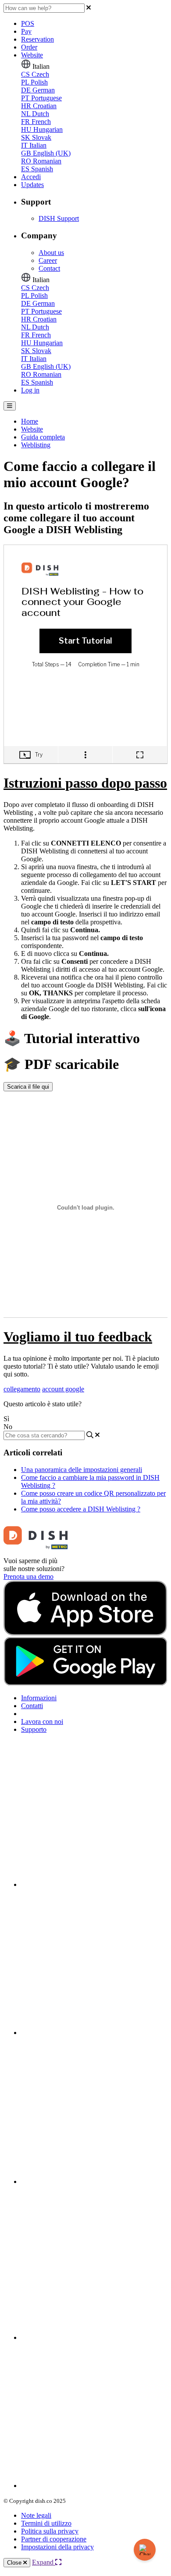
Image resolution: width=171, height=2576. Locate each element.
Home (30, 421)
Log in (30, 390)
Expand (44, 2562)
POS (28, 23)
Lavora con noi (42, 1721)
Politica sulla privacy (50, 2531)
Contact (49, 268)
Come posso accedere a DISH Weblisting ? (81, 1509)
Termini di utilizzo (46, 2523)
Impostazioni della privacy (57, 2547)
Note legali (36, 2515)
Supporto (34, 1729)
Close (15, 2563)
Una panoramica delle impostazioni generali (82, 1470)
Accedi (31, 177)
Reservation (37, 39)
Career (48, 260)
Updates (32, 185)
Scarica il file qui (28, 1087)
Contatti (32, 1706)
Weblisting (36, 445)
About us (51, 253)
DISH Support (59, 218)
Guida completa (43, 437)
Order (29, 47)
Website (32, 55)
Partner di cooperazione (54, 2539)
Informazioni (39, 1698)
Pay (26, 31)
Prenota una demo (28, 1576)
